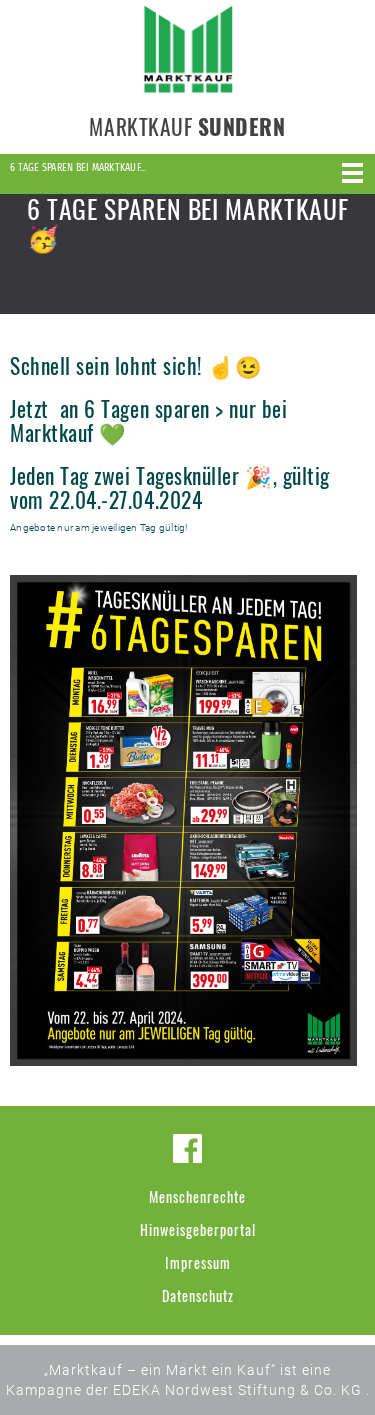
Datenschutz (198, 1295)
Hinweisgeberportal (198, 1229)
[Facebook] (187, 1148)
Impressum (198, 1262)
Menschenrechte (197, 1196)
